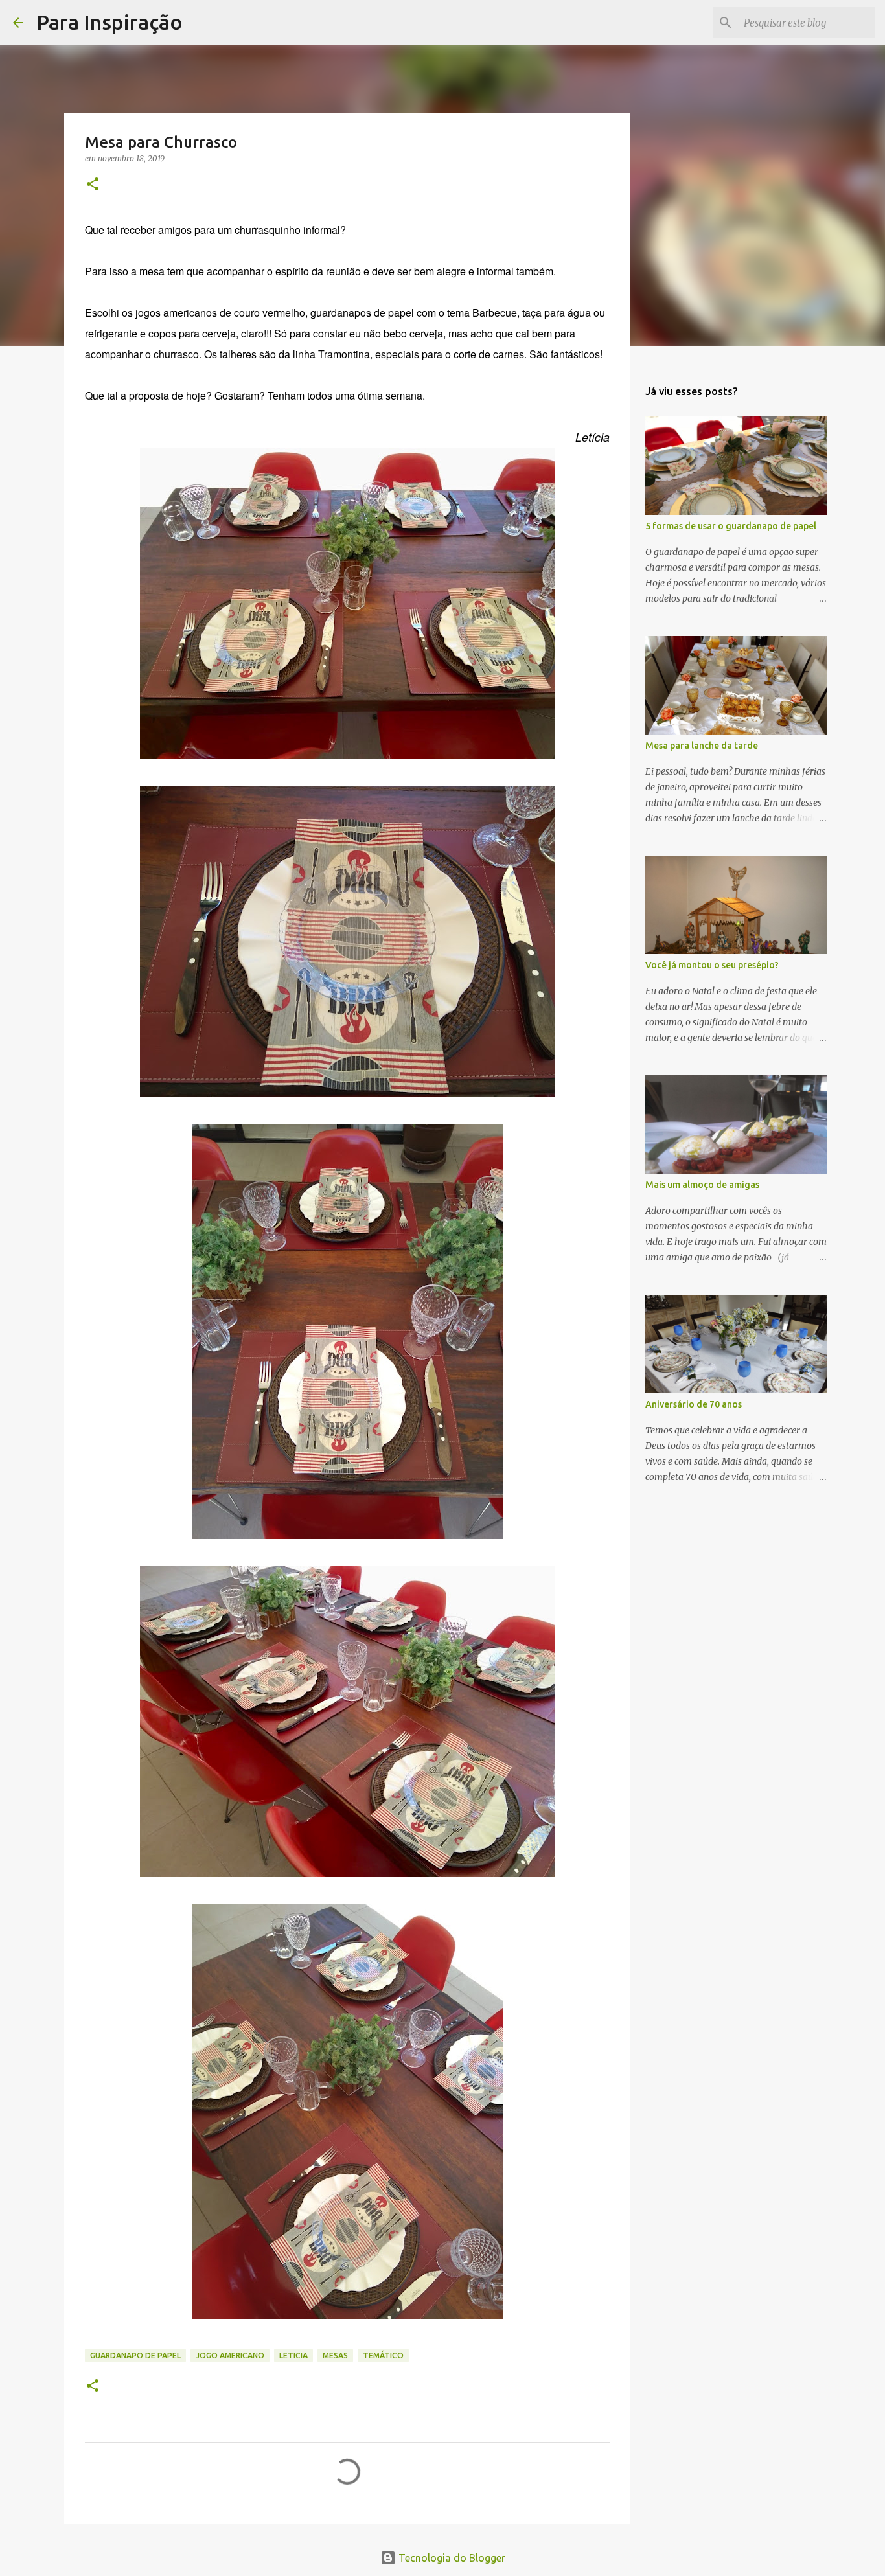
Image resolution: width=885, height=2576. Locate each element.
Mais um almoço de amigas (702, 1185)
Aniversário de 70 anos (694, 1404)
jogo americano (230, 2355)
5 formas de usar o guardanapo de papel (731, 526)
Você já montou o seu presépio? (712, 965)
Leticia (293, 2355)
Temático (383, 2355)
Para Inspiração (109, 22)
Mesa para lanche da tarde (702, 746)
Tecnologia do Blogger (451, 2558)
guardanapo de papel (135, 2355)
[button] (93, 185)
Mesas (335, 2355)
